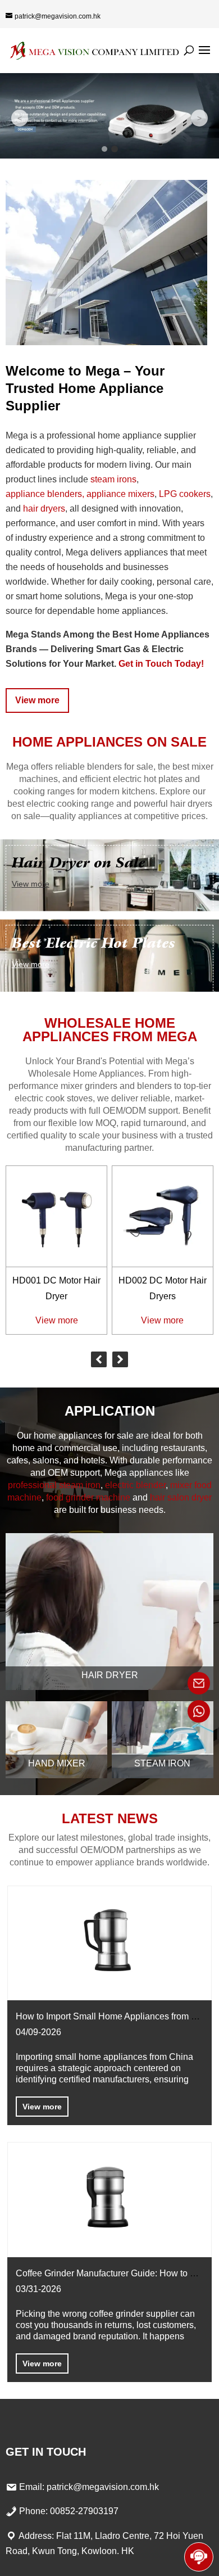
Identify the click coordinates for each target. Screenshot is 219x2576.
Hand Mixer (57, 1763)
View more (37, 700)
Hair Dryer (110, 1675)
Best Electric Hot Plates (93, 943)
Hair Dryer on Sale (79, 863)
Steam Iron (162, 1763)
